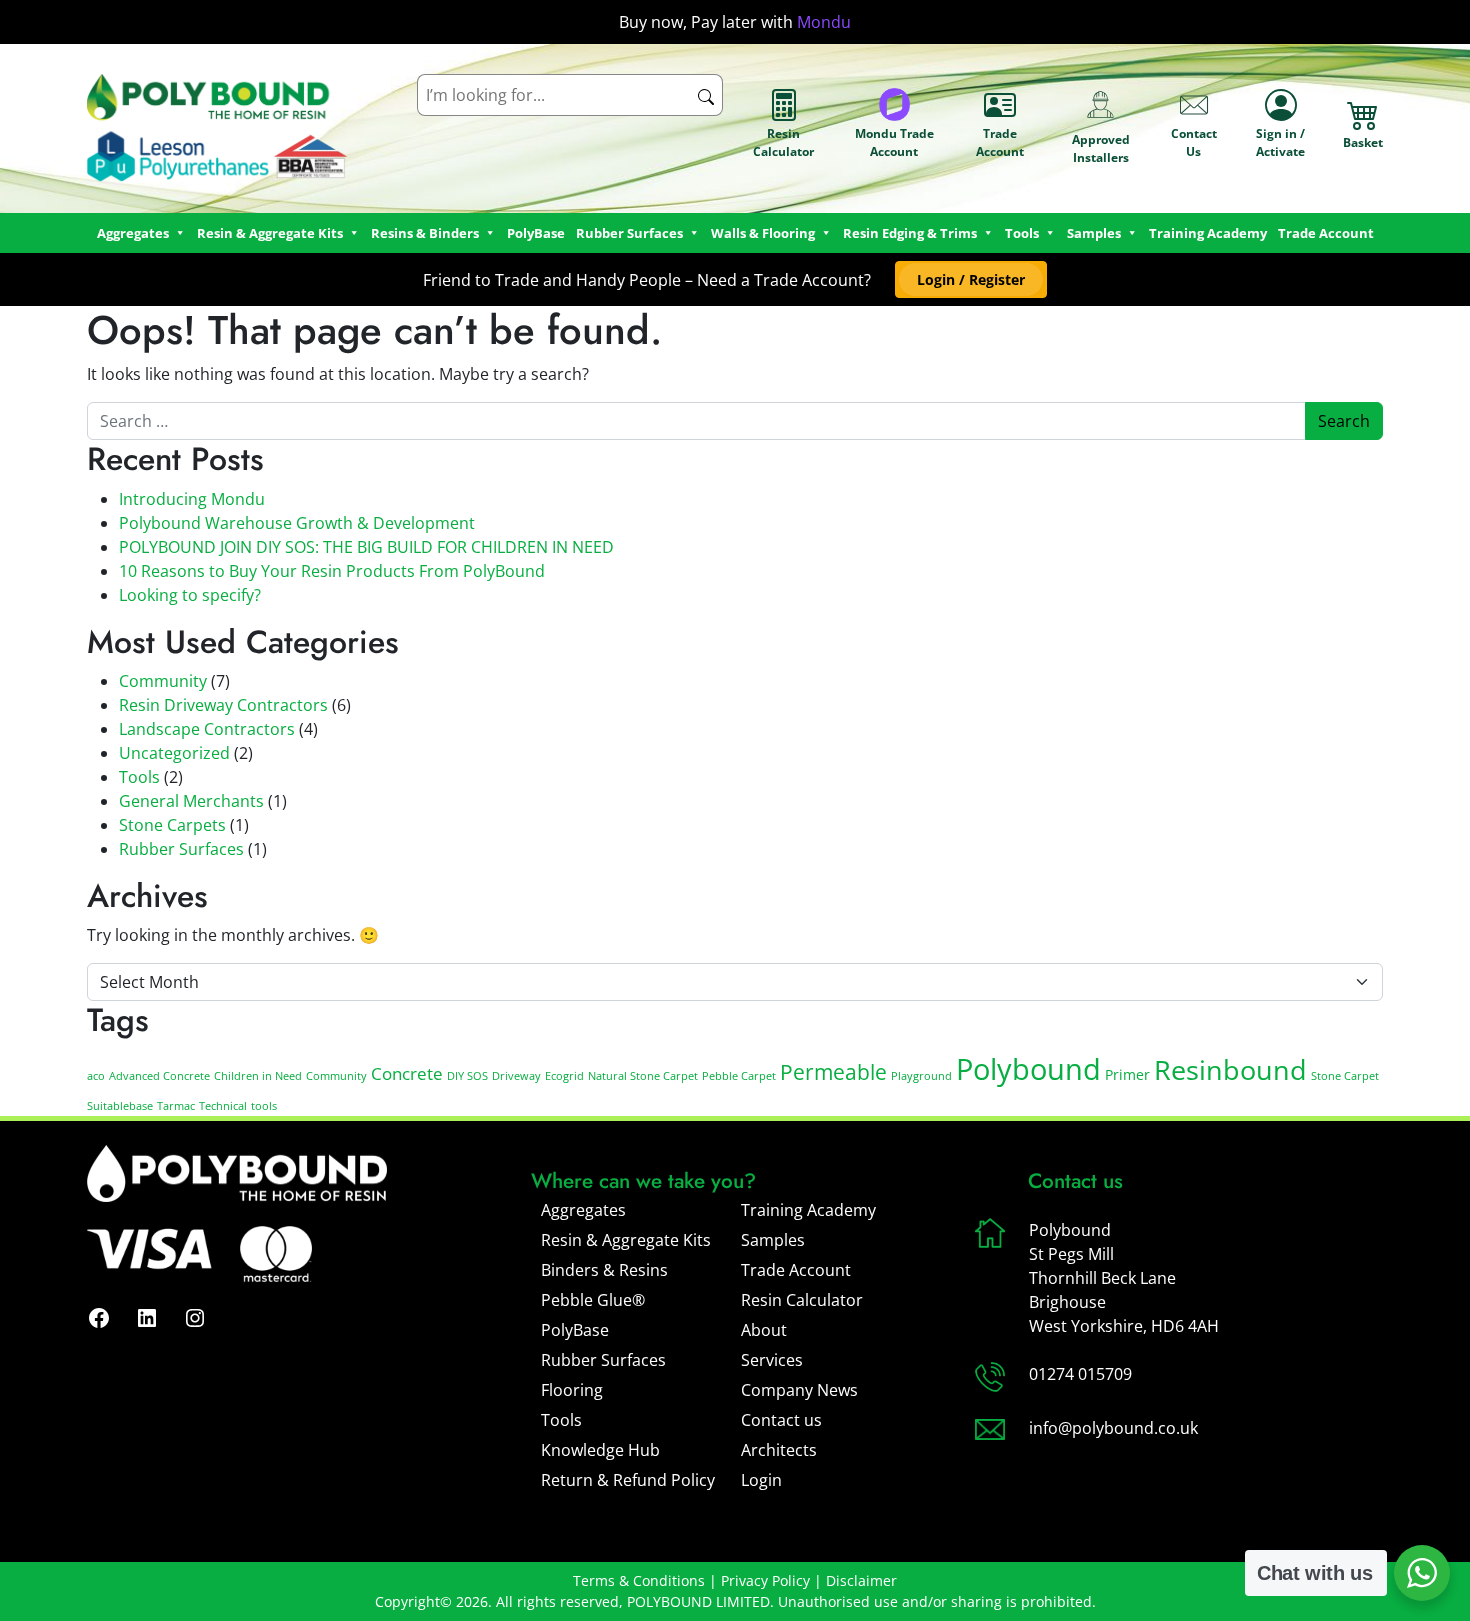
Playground (921, 1076)
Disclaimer (861, 1580)
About (764, 1330)
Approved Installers (1101, 148)
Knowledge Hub (600, 1450)
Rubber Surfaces (629, 233)
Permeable (833, 1072)
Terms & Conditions (639, 1580)
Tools (1022, 233)
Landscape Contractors (207, 729)
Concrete (407, 1073)
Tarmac (176, 1106)
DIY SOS (467, 1076)
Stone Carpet (1345, 1076)
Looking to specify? (190, 595)
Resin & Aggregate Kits (626, 1240)
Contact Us (1194, 142)
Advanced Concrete (159, 1076)
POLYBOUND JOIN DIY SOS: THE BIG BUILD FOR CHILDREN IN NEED (366, 547)
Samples (773, 1240)
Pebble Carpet (739, 1076)
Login (761, 1480)
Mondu (824, 22)
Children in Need (258, 1076)
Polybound (1028, 1069)
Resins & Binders (425, 233)
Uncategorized (174, 753)
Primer (1127, 1074)
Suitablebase (120, 1106)
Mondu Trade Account (894, 142)
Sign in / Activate (1280, 142)
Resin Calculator (783, 142)
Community (163, 681)
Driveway (516, 1076)
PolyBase (536, 233)
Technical (223, 1106)
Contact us (781, 1420)
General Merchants (191, 801)
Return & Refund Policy (628, 1480)
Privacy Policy (765, 1580)
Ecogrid (564, 1076)
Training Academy (1208, 233)
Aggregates (583, 1210)
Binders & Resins (604, 1270)
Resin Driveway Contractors (223, 705)
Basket (1363, 142)
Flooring (572, 1390)
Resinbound (1230, 1069)
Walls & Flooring (763, 233)
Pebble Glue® (593, 1300)
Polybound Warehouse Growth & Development (297, 523)
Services (772, 1360)
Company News (799, 1390)
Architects (779, 1450)
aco (96, 1076)
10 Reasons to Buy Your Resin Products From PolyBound (332, 571)
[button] (970, 279)
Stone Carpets (172, 825)
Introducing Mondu (192, 499)
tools (264, 1106)
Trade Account (1000, 142)
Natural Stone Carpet (643, 1076)
